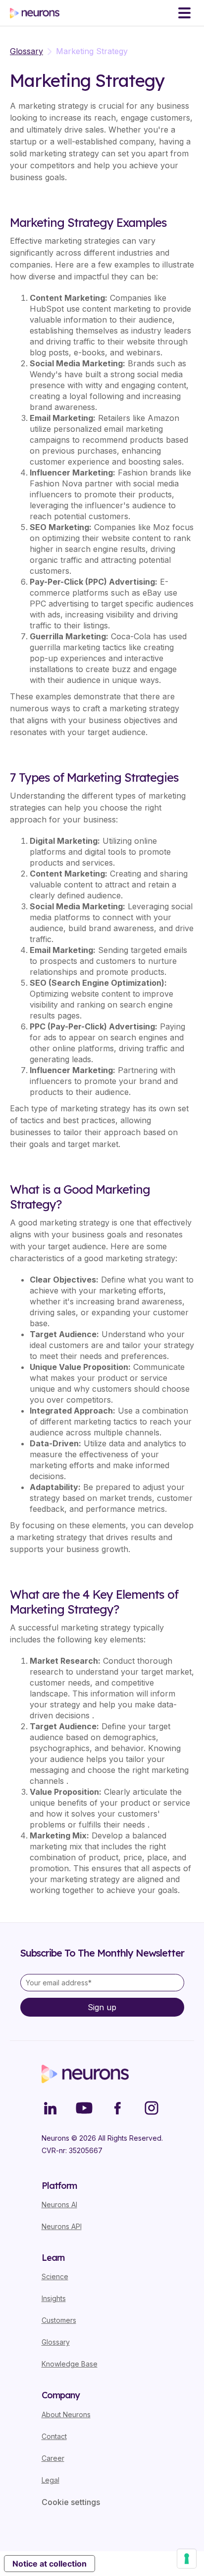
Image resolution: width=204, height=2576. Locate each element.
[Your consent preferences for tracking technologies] (187, 2559)
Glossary (26, 51)
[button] (184, 13)
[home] (35, 13)
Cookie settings (71, 2502)
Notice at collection (50, 2564)
